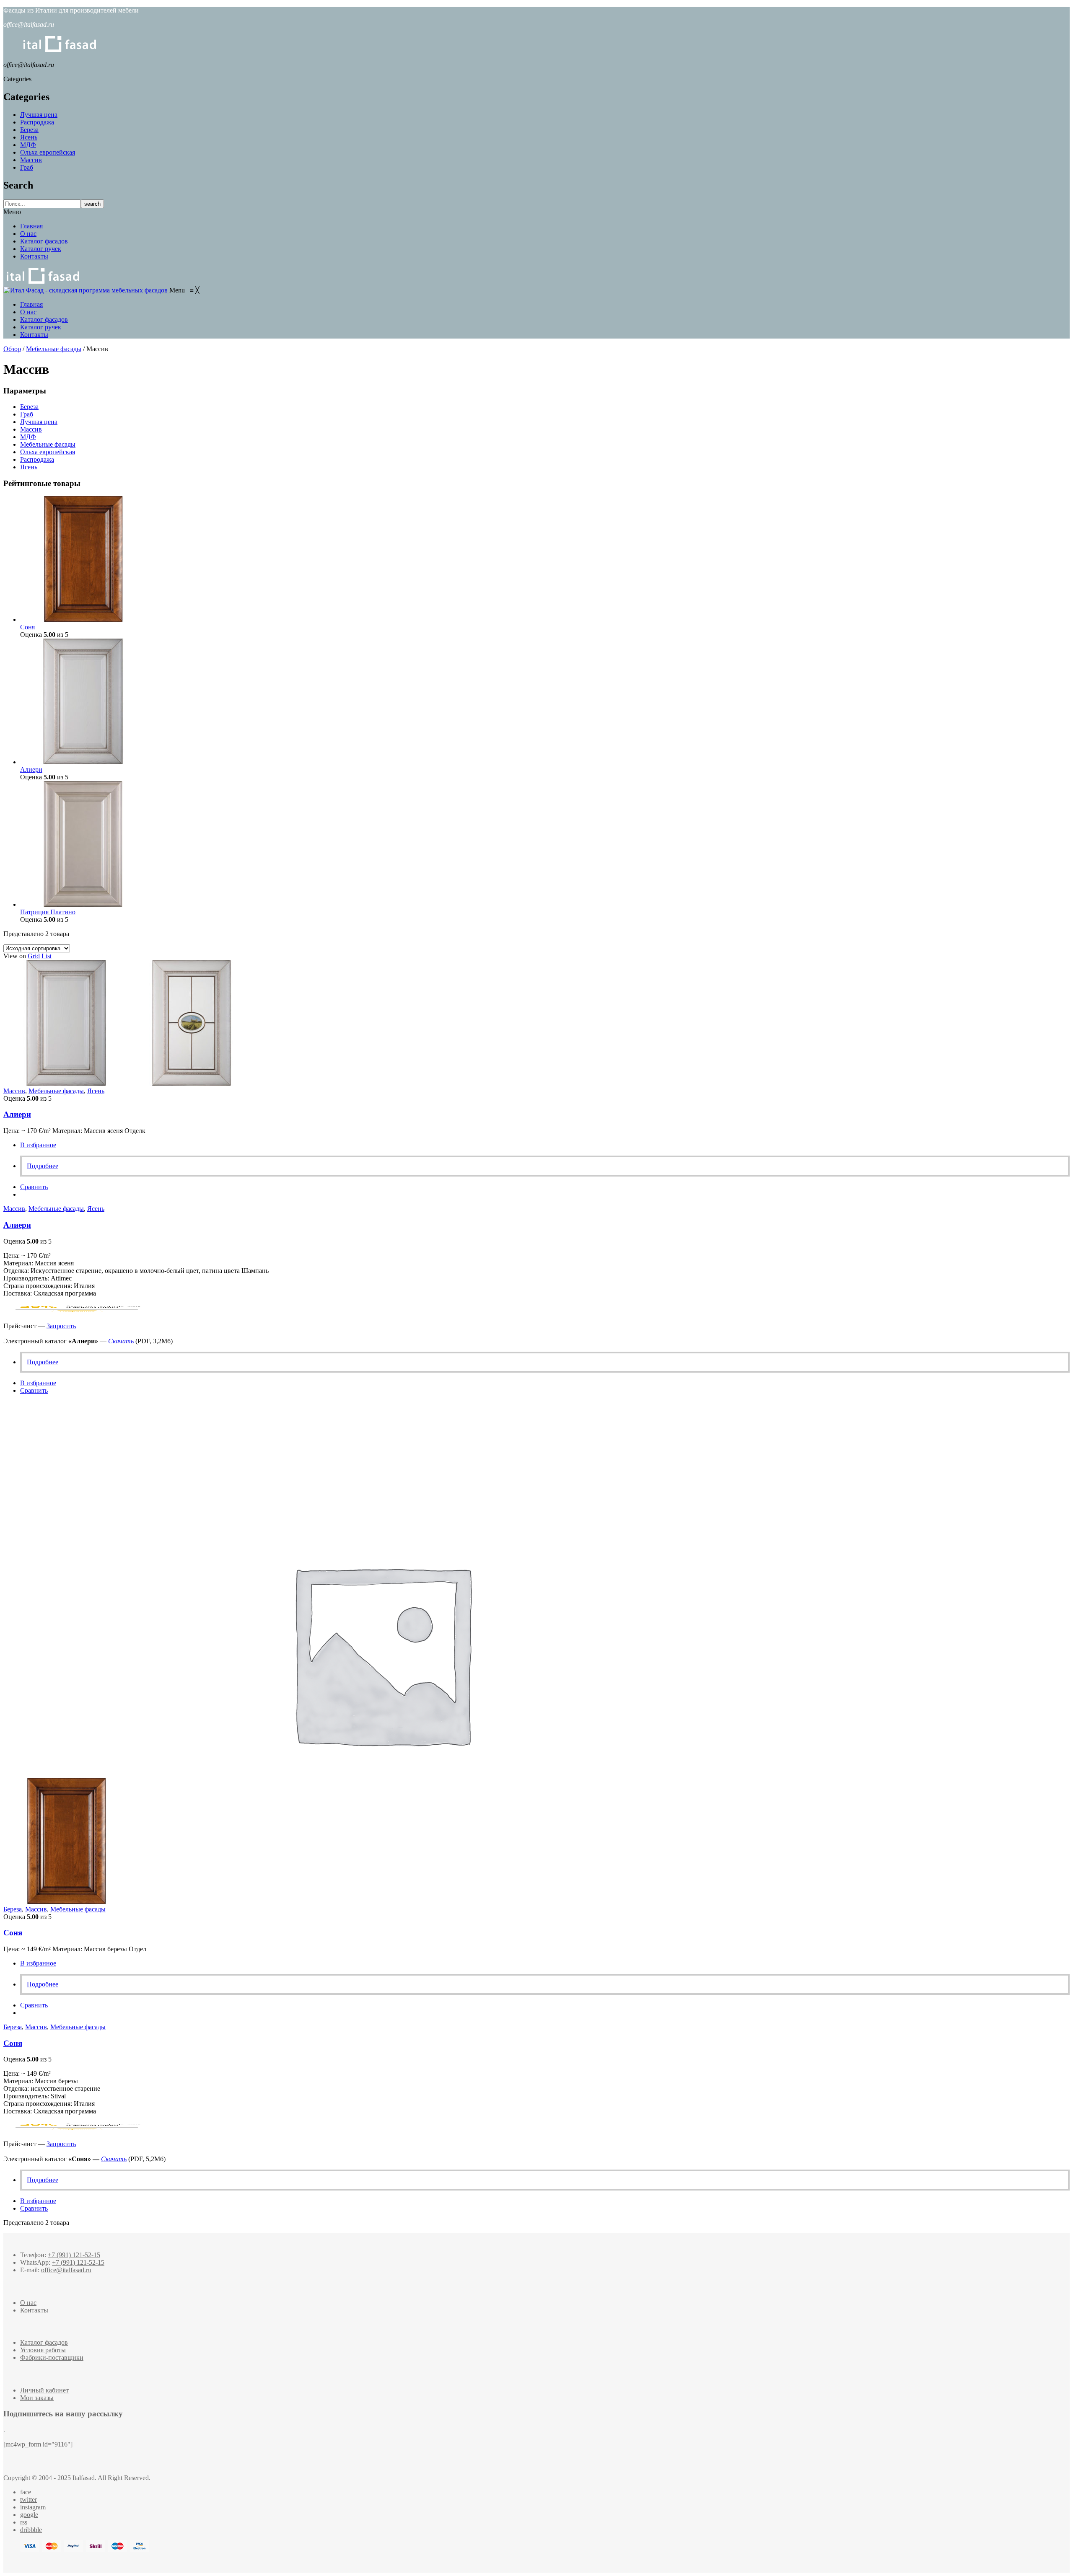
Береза (29, 130)
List (47, 956)
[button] (184, 290)
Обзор (12, 349)
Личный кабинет (44, 2390)
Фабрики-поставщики (52, 2357)
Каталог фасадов (44, 241)
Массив (31, 160)
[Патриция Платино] (83, 904)
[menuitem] (31, 304)
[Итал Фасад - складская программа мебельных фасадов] (86, 290)
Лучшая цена (39, 115)
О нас (28, 234)
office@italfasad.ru (66, 2270)
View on (15, 956)
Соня (13, 1933)
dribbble (31, 2530)
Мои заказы (37, 2398)
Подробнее (43, 1166)
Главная (31, 226)
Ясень (29, 137)
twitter (29, 2500)
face (26, 2492)
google (29, 2515)
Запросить (61, 1326)
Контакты (34, 256)
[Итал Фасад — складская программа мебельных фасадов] (43, 282)
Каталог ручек (41, 249)
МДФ (28, 145)
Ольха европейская (48, 152)
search (92, 204)
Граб (27, 167)
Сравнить (34, 1187)
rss (24, 2522)
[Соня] (83, 619)
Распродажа (37, 122)
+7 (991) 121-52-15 (74, 2255)
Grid (34, 956)
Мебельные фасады (54, 349)
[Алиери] (83, 762)
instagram (33, 2507)
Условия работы (43, 2350)
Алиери (17, 1114)
